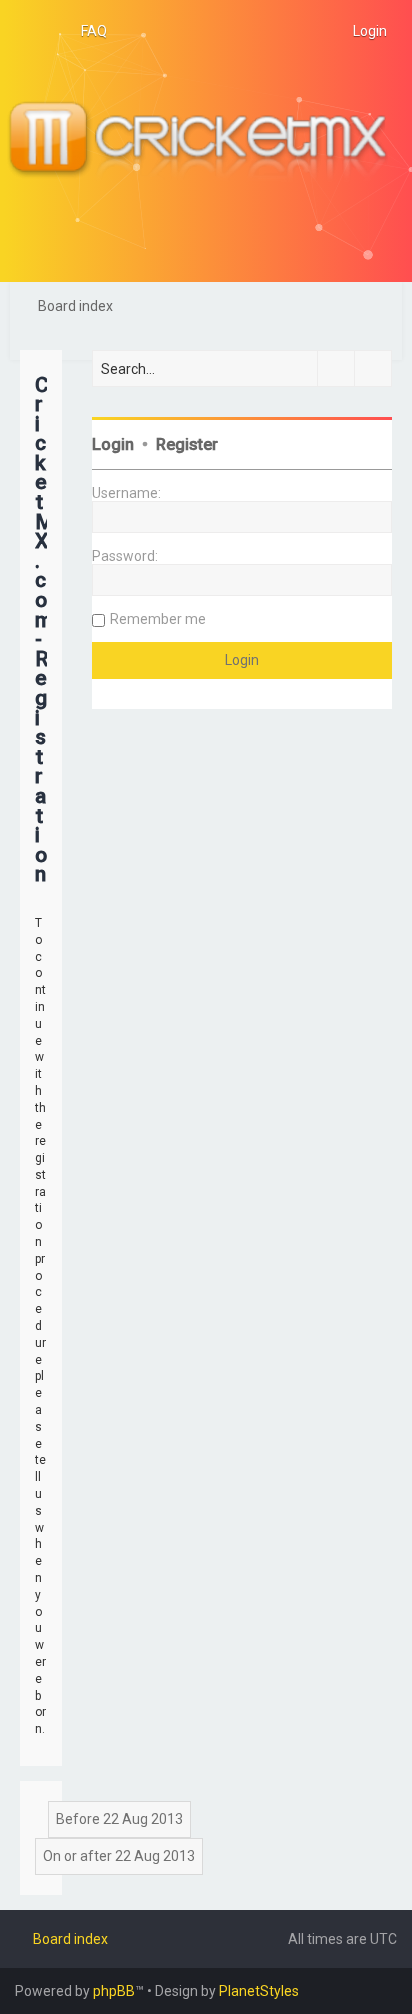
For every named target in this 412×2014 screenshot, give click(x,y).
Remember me (158, 619)
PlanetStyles (259, 1991)
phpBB (114, 1991)
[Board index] (206, 141)
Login (113, 444)
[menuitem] (85, 31)
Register (187, 444)
